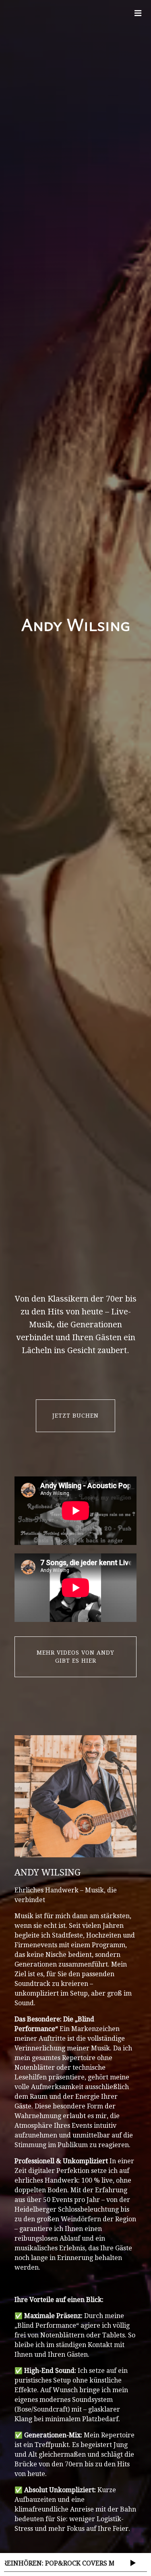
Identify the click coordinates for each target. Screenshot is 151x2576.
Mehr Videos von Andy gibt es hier (75, 1657)
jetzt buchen (75, 1416)
